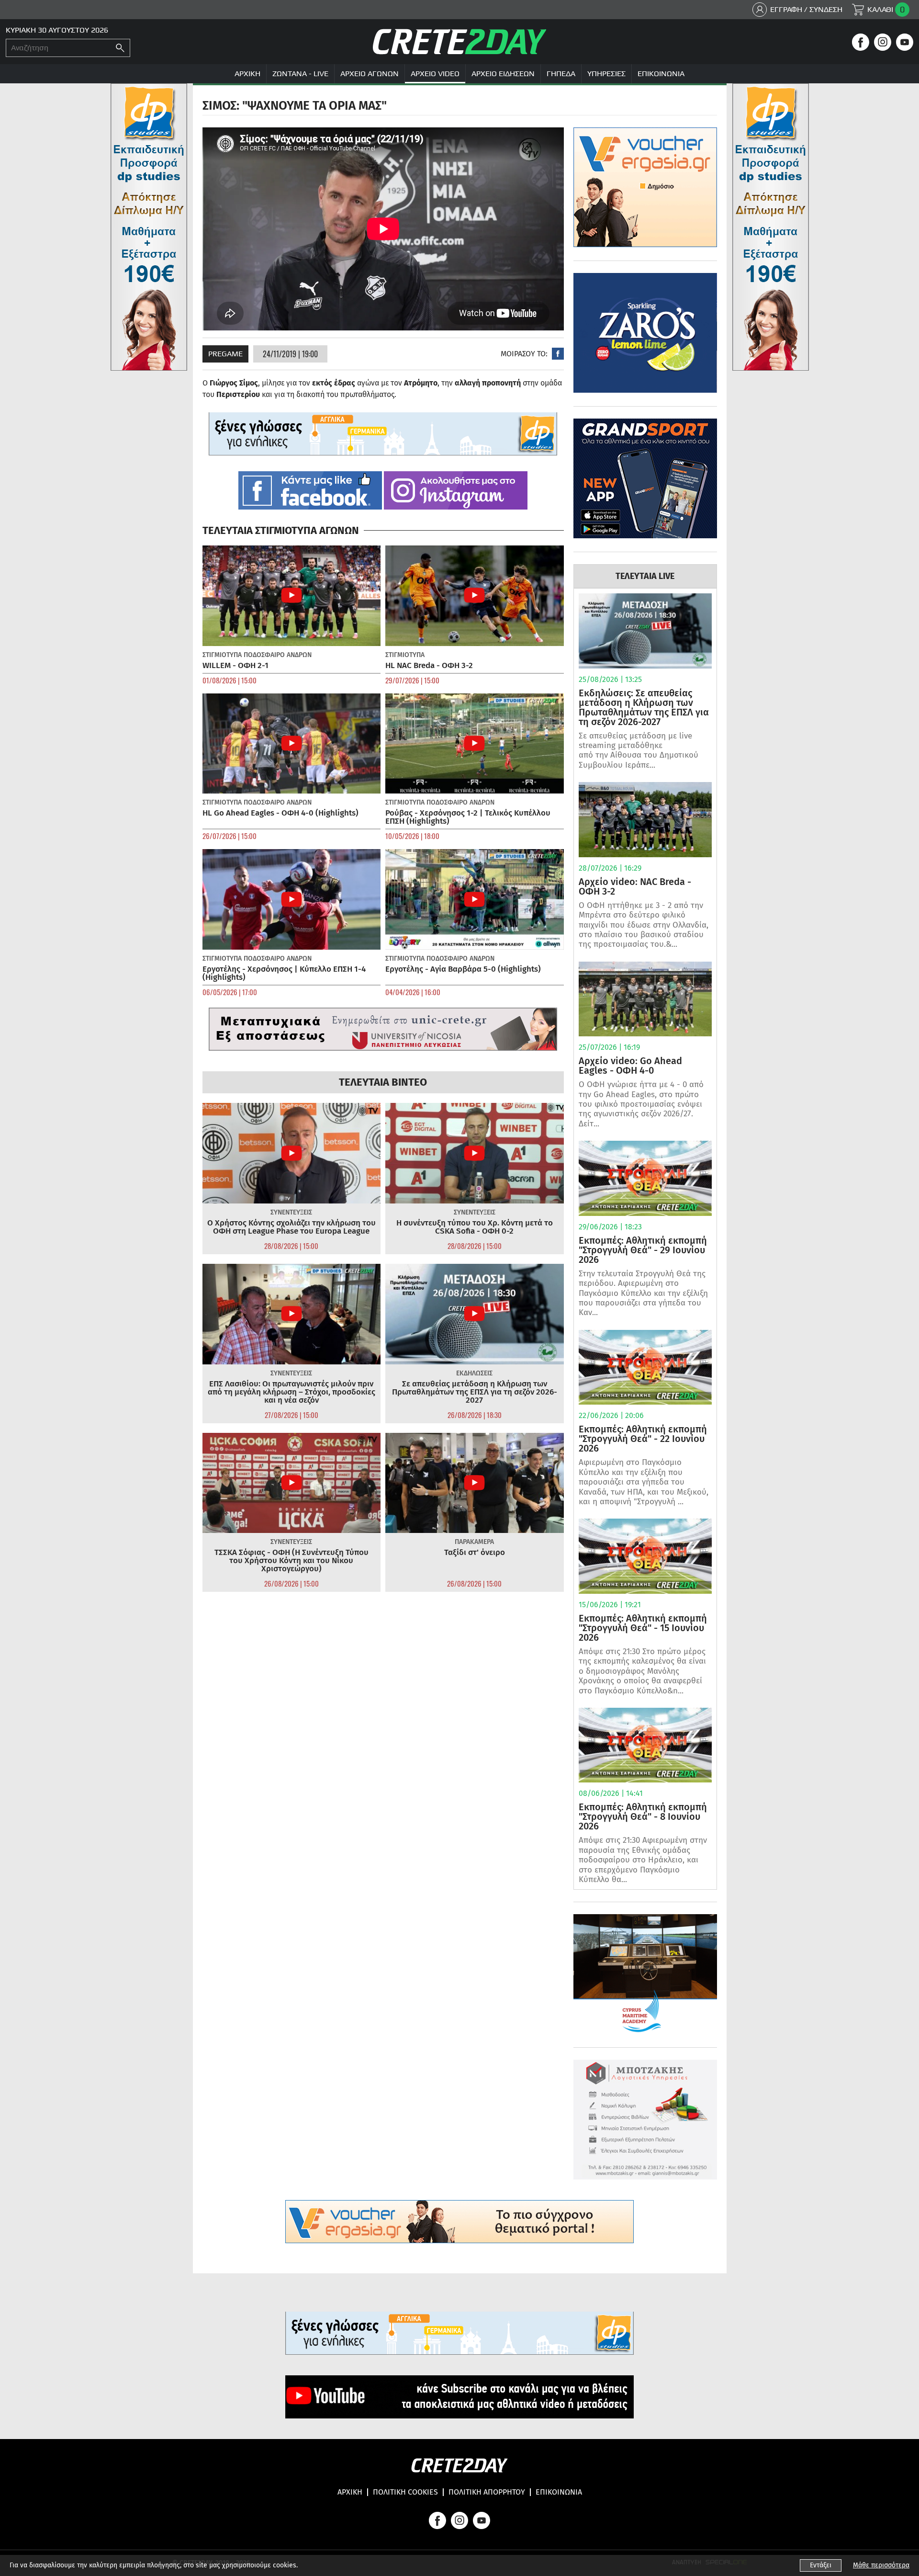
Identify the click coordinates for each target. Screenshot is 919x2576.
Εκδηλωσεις (474, 1373)
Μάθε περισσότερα (881, 2565)
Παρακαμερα (474, 1542)
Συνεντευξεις (291, 1212)
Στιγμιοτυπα (222, 655)
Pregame (225, 354)
